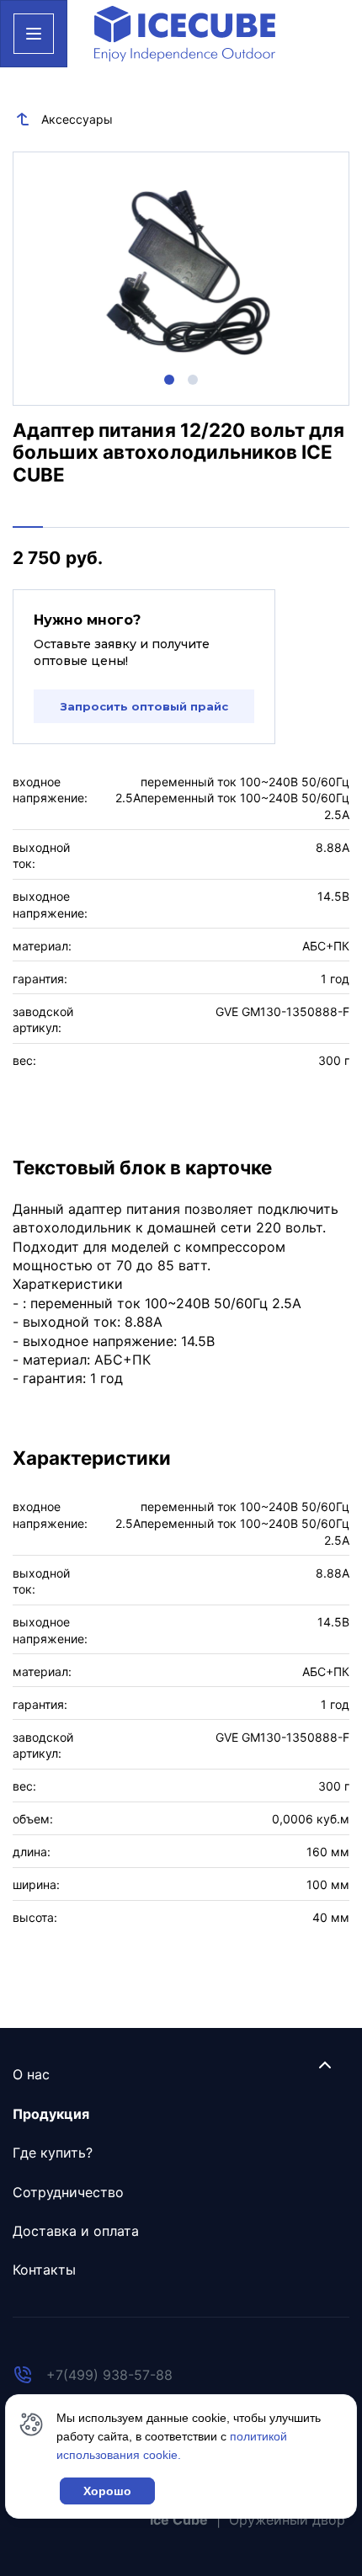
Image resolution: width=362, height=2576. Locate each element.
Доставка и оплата (76, 2231)
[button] (169, 380)
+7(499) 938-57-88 (109, 2375)
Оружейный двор (287, 2520)
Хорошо (107, 2491)
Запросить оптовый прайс (144, 706)
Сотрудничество (68, 2192)
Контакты (44, 2270)
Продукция (51, 2114)
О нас (31, 2074)
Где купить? (53, 2153)
